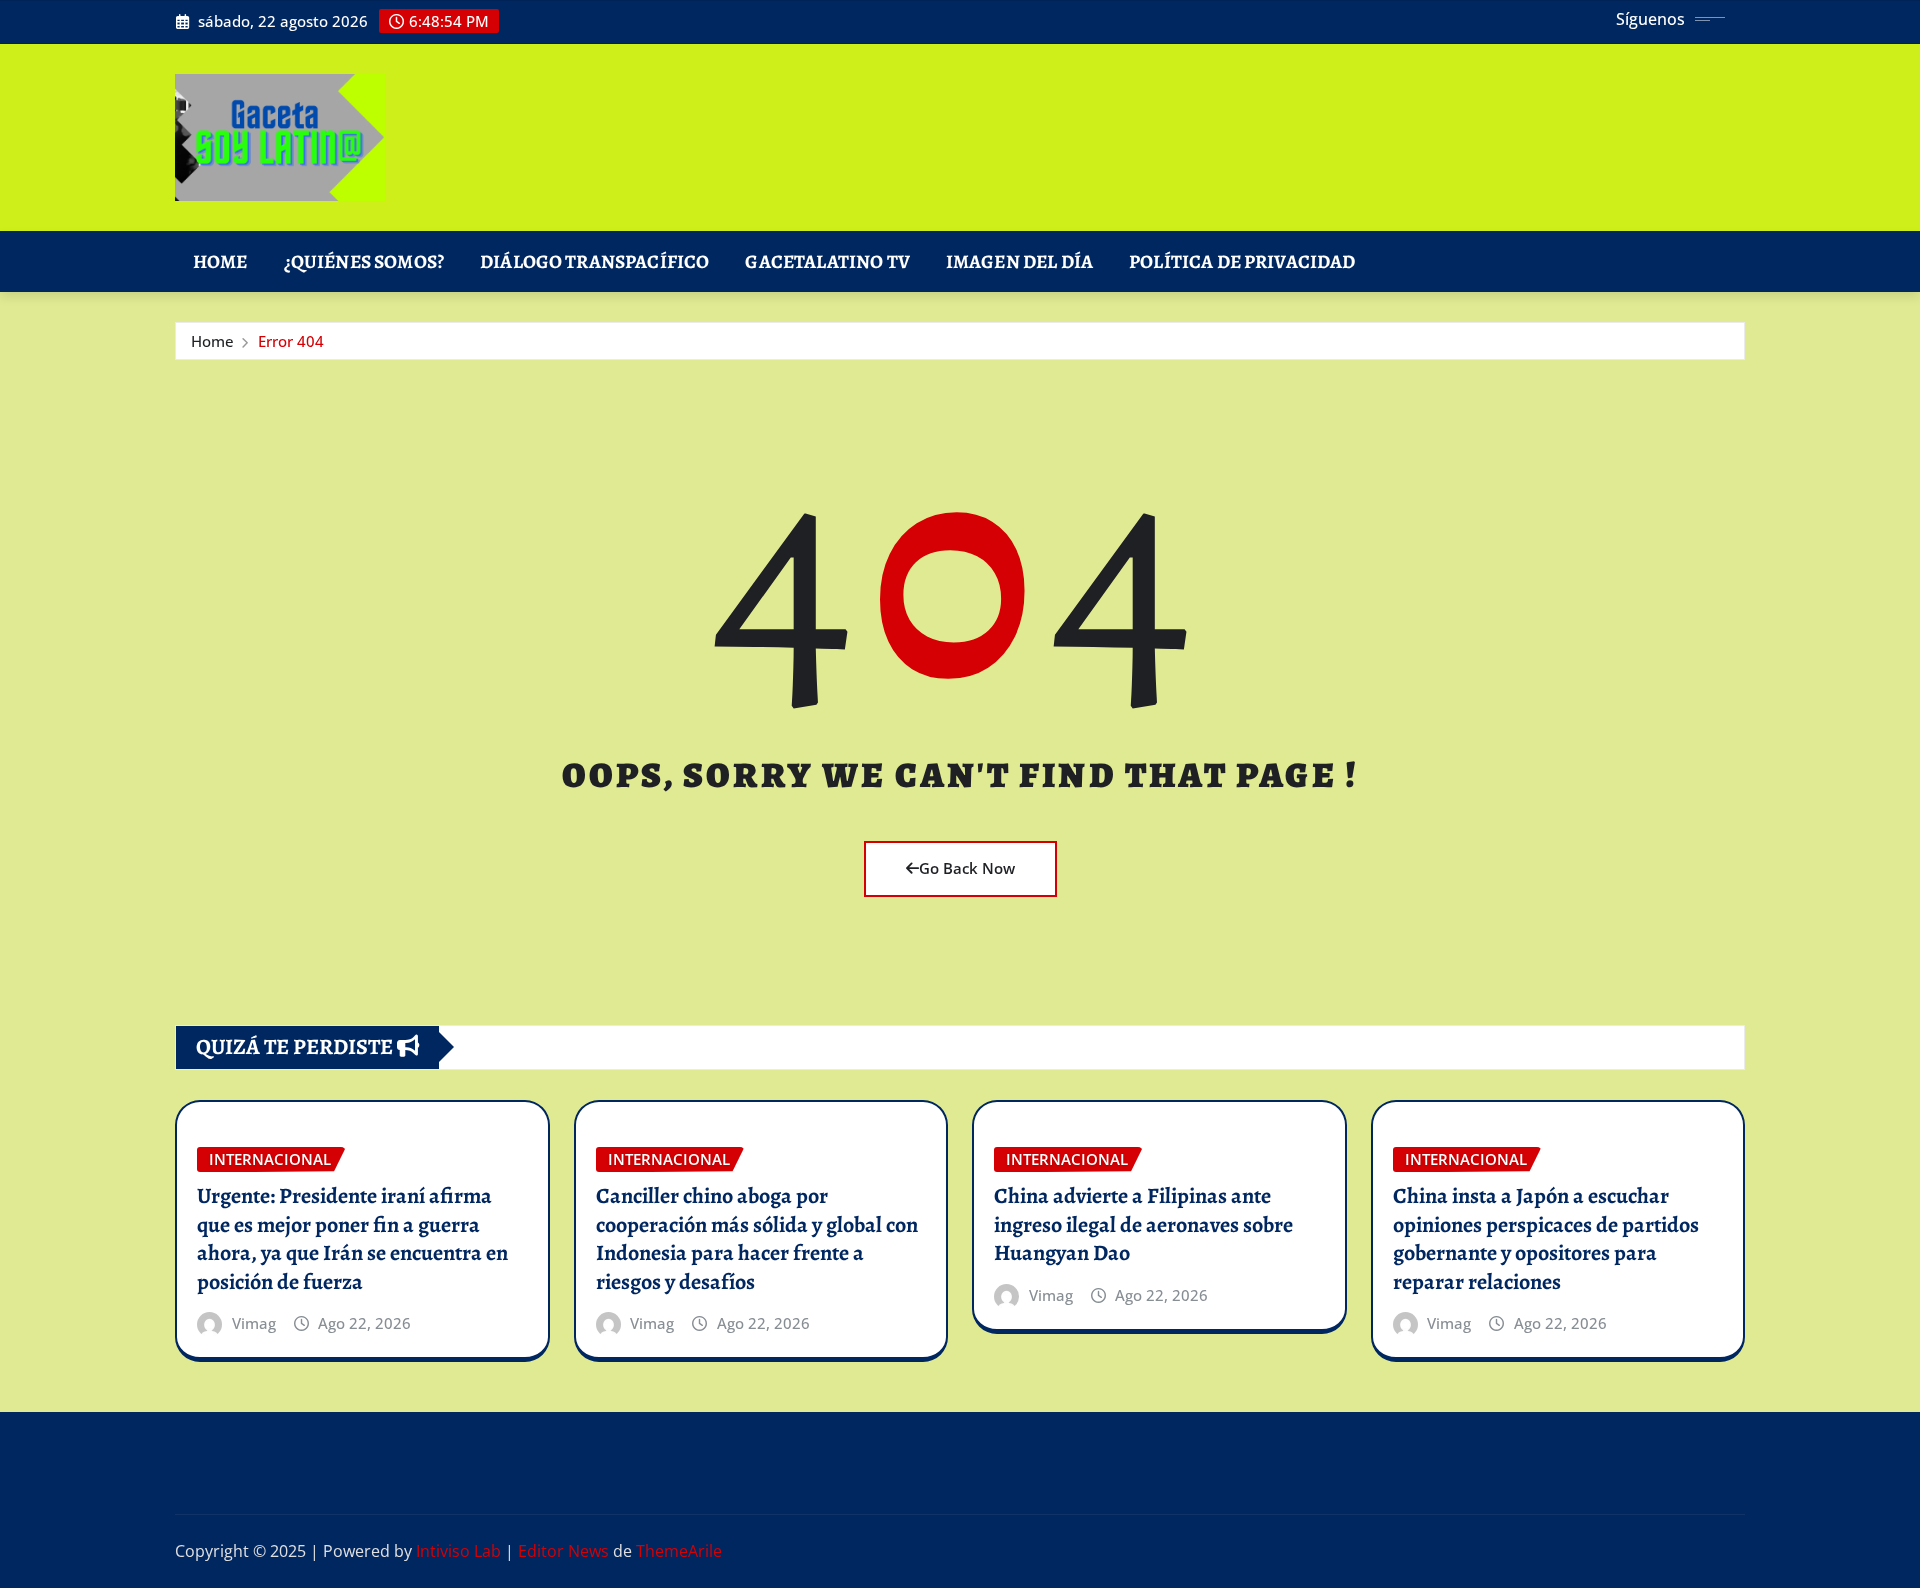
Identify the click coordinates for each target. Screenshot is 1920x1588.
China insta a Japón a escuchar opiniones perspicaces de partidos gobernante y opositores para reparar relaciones (1546, 1239)
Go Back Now (967, 868)
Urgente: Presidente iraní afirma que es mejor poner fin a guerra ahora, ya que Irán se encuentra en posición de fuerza (352, 1239)
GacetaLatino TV (827, 261)
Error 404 (291, 341)
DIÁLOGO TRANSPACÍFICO (594, 261)
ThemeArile (679, 1551)
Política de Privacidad (1242, 261)
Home (220, 261)
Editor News (563, 1551)
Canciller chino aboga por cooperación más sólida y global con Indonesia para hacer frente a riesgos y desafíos (757, 1239)
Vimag (254, 1323)
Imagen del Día (1019, 261)
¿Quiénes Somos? (364, 261)
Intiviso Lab (458, 1551)
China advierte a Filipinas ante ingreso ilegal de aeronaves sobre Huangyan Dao (1143, 1224)
